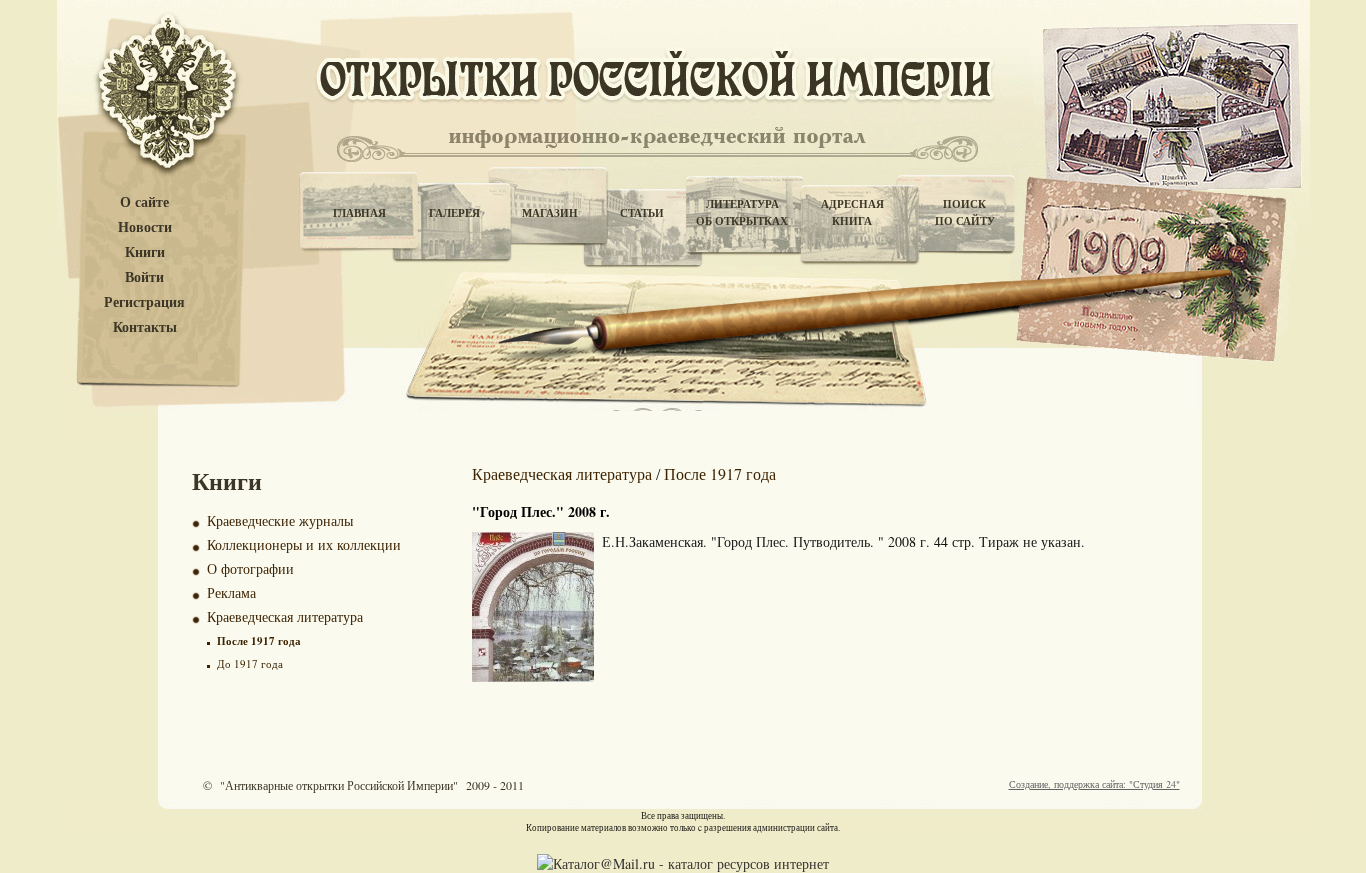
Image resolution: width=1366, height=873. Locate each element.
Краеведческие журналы (280, 520)
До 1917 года (250, 663)
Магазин (550, 213)
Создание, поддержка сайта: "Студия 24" (1094, 784)
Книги (145, 252)
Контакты (145, 327)
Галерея (454, 213)
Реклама (231, 592)
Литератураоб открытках (742, 212)
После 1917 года (259, 641)
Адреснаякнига (852, 212)
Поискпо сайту (965, 212)
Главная (359, 213)
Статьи (642, 213)
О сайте (144, 202)
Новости (145, 227)
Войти (144, 277)
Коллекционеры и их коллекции (304, 544)
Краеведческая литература (285, 616)
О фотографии (250, 568)
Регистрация (144, 302)
